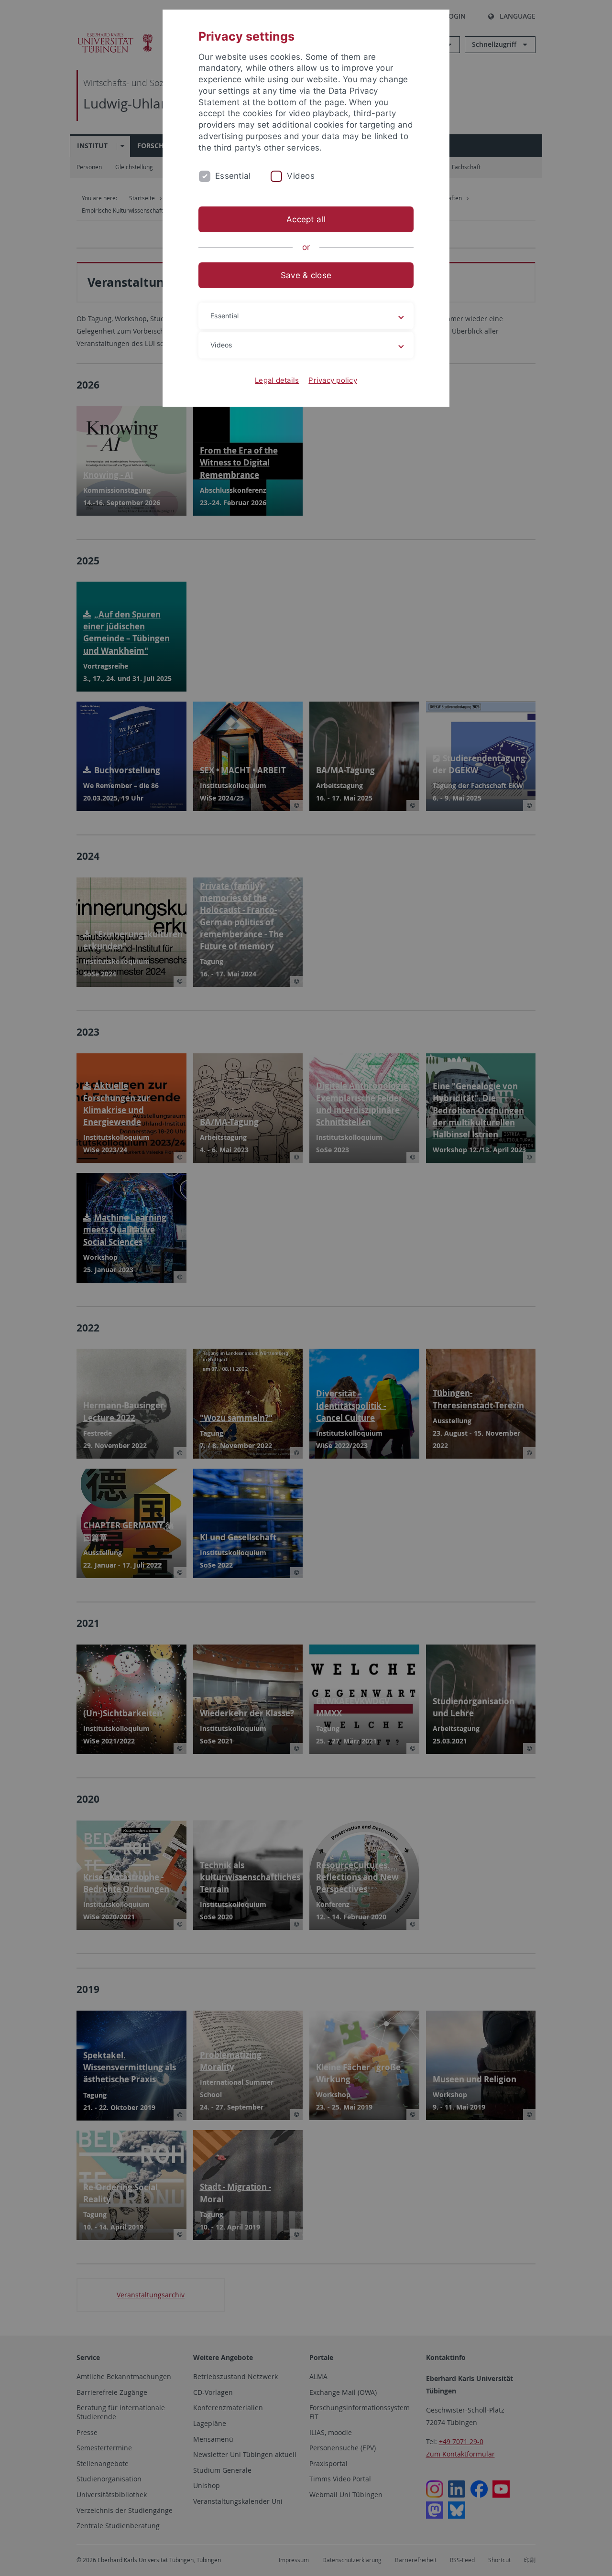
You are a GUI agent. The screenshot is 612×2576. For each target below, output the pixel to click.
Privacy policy (333, 380)
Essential (233, 176)
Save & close (306, 275)
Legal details (277, 380)
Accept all (306, 219)
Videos (301, 176)
